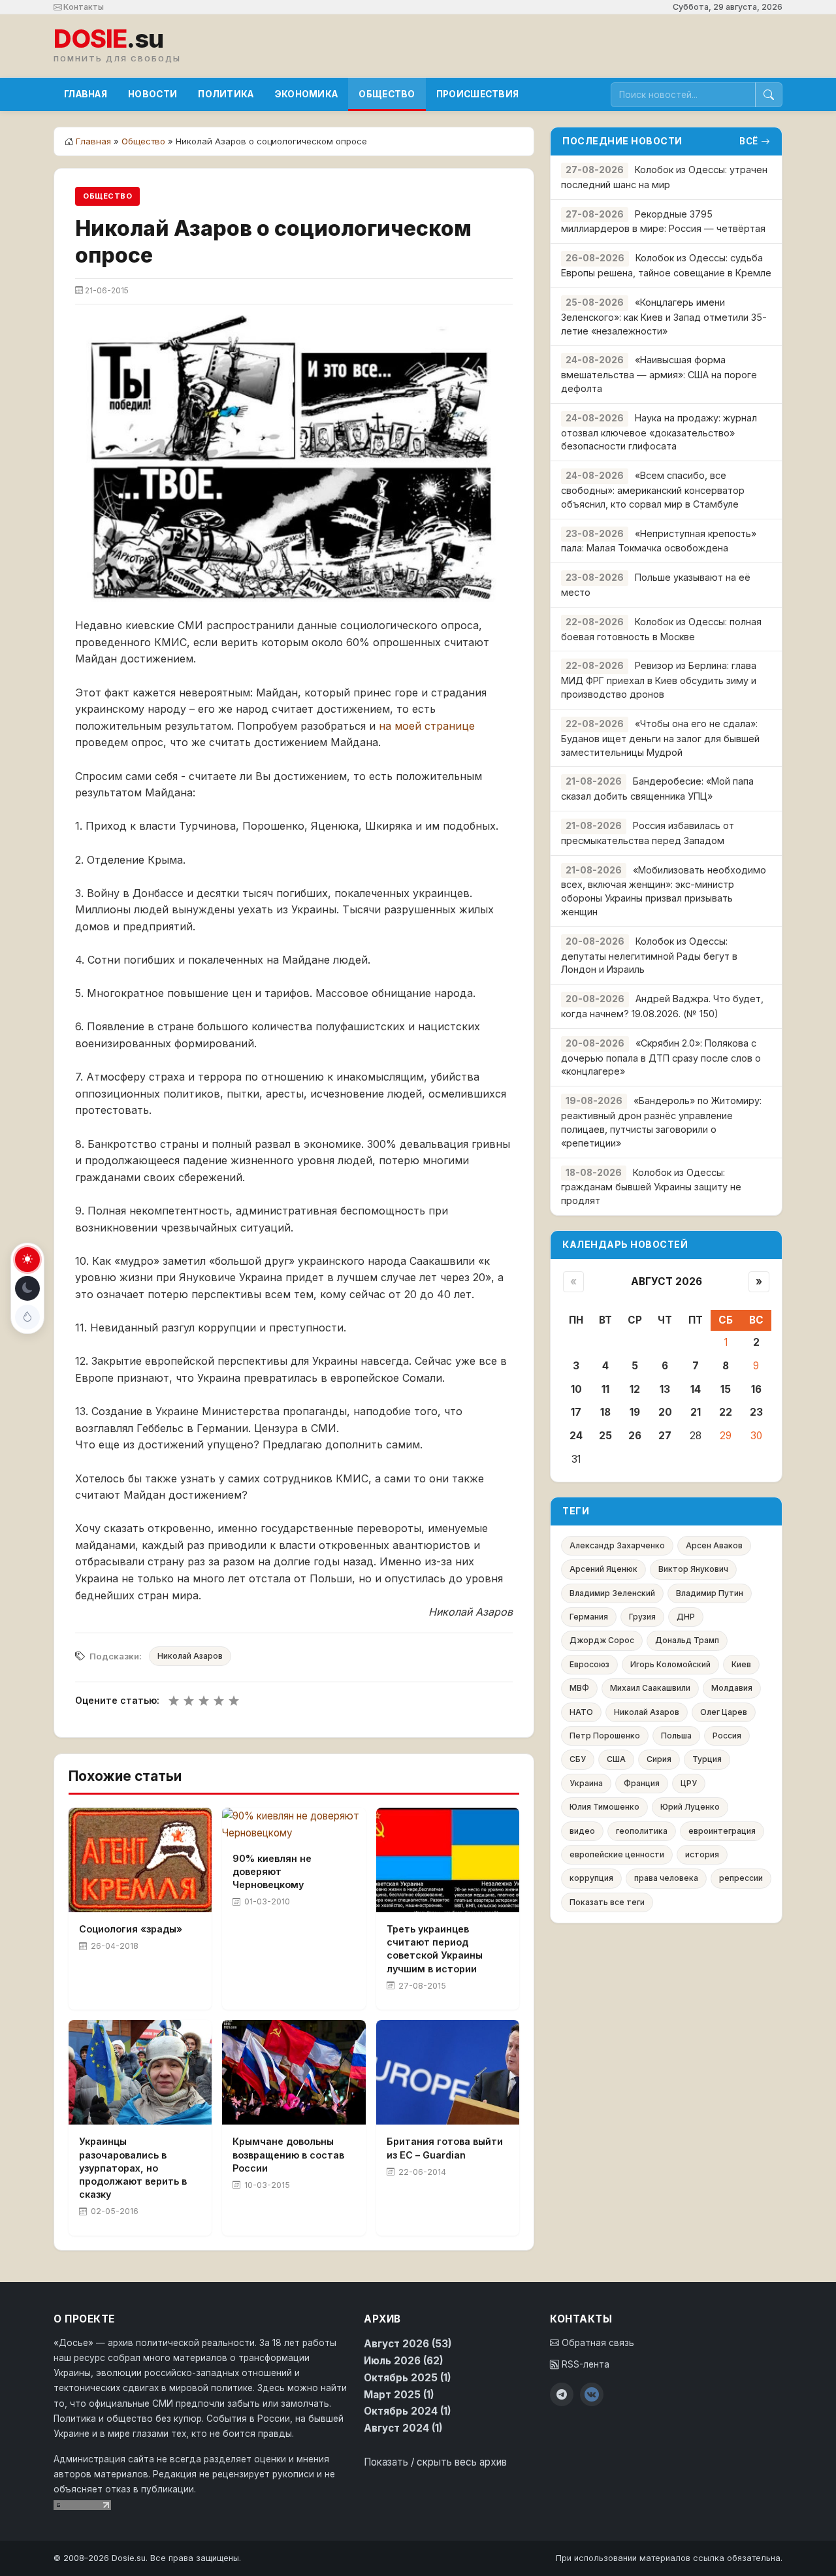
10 (576, 1389)
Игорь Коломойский (670, 1664)
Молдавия (732, 1688)
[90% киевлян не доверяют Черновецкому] (294, 1825)
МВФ (579, 1688)
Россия (727, 1736)
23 (756, 1412)
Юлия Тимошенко (604, 1807)
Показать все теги (607, 1902)
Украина (586, 1783)
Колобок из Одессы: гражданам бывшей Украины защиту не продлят (651, 1187)
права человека (666, 1878)
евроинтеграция (722, 1831)
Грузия (642, 1617)
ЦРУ (689, 1783)
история (702, 1854)
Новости (153, 94)
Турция (707, 1759)
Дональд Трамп (687, 1640)
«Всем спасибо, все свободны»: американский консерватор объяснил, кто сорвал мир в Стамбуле (653, 490)
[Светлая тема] (27, 1260)
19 (635, 1412)
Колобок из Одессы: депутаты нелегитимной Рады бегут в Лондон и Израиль (649, 955)
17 (576, 1412)
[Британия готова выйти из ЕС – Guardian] (448, 2072)
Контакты (83, 7)
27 (665, 1436)
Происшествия (478, 94)
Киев (741, 1664)
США (616, 1759)
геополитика (642, 1831)
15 (726, 1389)
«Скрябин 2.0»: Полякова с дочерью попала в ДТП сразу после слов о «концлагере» (661, 1057)
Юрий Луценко (690, 1807)
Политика (226, 94)
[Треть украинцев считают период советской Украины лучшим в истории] (448, 1860)
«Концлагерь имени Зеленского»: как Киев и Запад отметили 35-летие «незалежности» (664, 317)
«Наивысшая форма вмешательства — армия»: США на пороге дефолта (659, 374)
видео (582, 1831)
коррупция (591, 1878)
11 (605, 1389)
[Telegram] (562, 2394)
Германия (589, 1617)
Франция (642, 1783)
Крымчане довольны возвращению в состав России (288, 2154)
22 (726, 1412)
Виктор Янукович (693, 1569)
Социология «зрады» (131, 1929)
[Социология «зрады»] (140, 1860)
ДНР (686, 1617)
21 (696, 1412)
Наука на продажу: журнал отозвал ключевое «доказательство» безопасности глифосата (659, 432)
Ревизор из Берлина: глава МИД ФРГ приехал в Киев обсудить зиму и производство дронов (659, 680)
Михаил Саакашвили (650, 1688)
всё (749, 141)
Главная (86, 94)
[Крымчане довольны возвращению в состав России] (294, 2072)
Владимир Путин (710, 1593)
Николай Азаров (190, 1656)
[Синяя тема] (27, 1317)
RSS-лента (584, 2364)
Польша (676, 1736)
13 (665, 1389)
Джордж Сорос (602, 1640)
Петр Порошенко (605, 1736)
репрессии (741, 1878)
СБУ (578, 1759)
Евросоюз (589, 1664)
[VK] (592, 2394)
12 (635, 1389)
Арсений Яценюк (603, 1569)
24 (576, 1436)
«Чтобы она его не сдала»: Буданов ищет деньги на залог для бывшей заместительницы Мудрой (660, 738)
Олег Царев (724, 1712)
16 (756, 1389)
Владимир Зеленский (612, 1593)
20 (665, 1412)
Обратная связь (597, 2343)
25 (605, 1436)
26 (635, 1436)
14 (696, 1389)
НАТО (581, 1712)
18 (605, 1412)
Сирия (659, 1759)
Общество (387, 94)
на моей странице (427, 726)
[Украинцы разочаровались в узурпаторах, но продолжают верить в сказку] (140, 2072)
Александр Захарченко (617, 1545)
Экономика (307, 94)
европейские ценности (617, 1854)
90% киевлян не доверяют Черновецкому (272, 1871)
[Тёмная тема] (27, 1288)
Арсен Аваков (714, 1545)
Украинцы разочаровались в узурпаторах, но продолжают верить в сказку (133, 2168)
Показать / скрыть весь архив (435, 2462)
